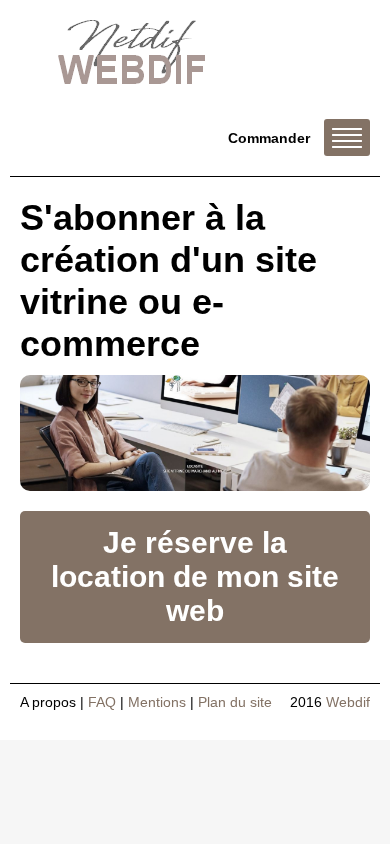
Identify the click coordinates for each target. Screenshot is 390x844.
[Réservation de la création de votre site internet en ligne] (195, 433)
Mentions (157, 702)
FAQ (102, 702)
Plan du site (235, 702)
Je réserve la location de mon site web (195, 576)
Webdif (348, 702)
